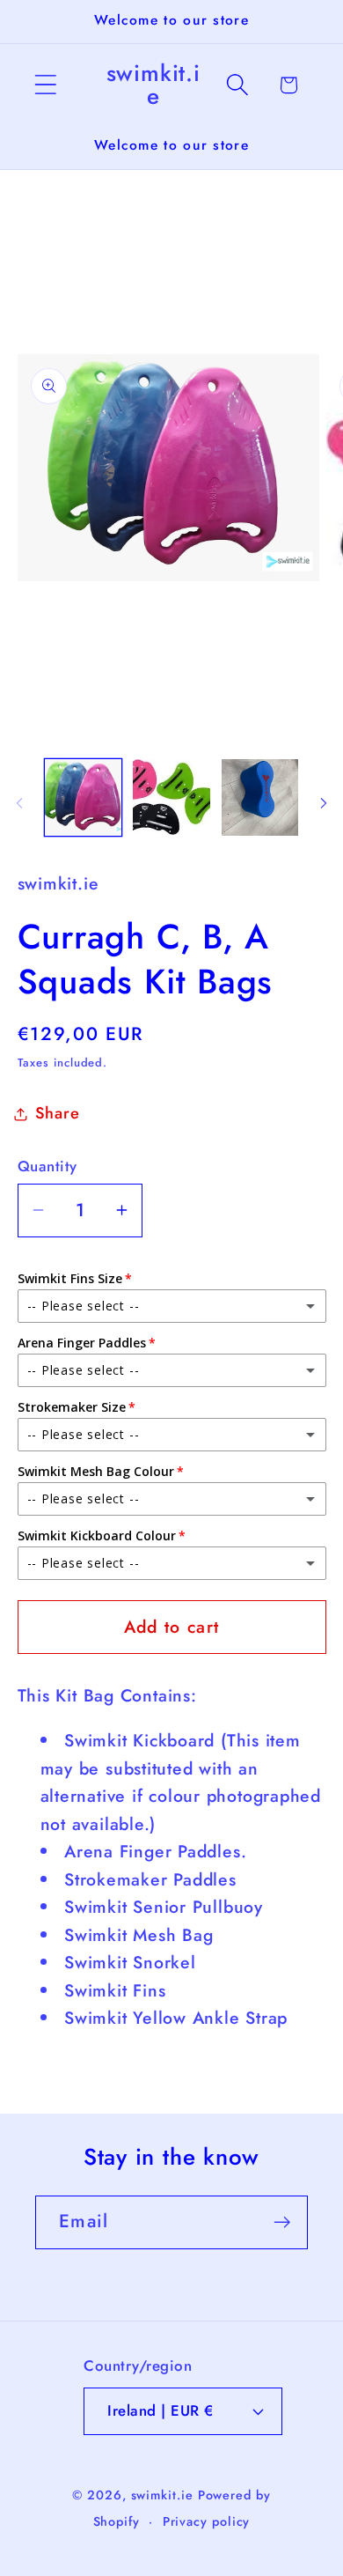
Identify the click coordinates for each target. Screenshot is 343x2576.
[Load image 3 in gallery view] (260, 798)
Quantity (47, 1166)
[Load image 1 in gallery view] (84, 798)
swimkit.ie (162, 2495)
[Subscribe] (282, 2222)
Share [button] (58, 1113)
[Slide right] (324, 803)
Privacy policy (207, 2521)
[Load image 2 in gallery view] (171, 798)
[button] (45, 85)
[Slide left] (19, 803)
